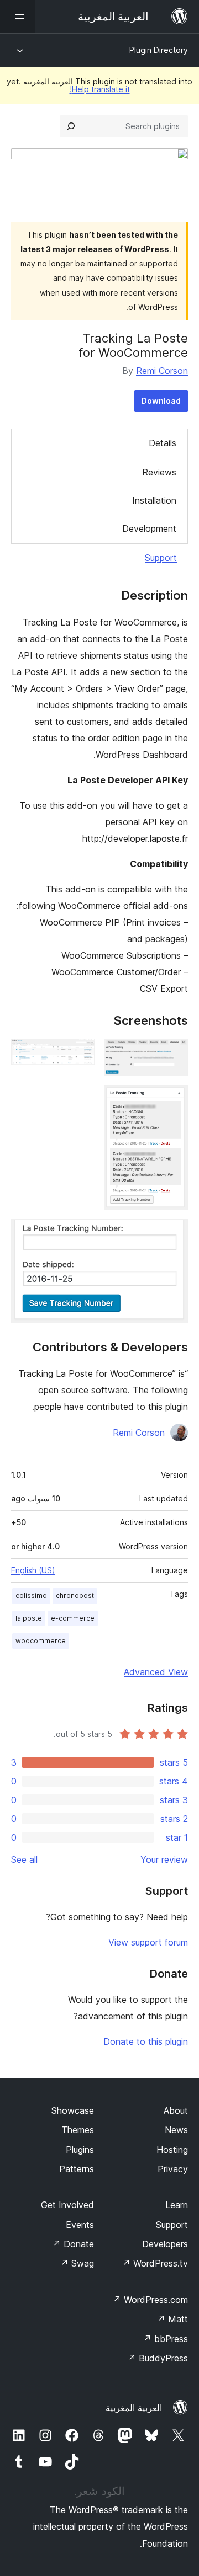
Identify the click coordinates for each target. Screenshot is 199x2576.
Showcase (73, 2110)
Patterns (77, 2169)
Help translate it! (100, 89)
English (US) (33, 1570)
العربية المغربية (134, 2408)
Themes (78, 2130)
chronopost (75, 1596)
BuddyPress (158, 2358)
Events (80, 2225)
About (176, 2110)
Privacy (173, 2169)
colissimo (31, 1596)
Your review (164, 1859)
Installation (154, 500)
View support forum (148, 1942)
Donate (73, 2244)
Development (149, 528)
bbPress (166, 2339)
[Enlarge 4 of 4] (173, 1234)
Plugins (80, 2150)
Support (161, 558)
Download (161, 401)
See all (24, 1859)
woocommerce (41, 1641)
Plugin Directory (159, 50)
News (176, 2130)
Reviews (159, 472)
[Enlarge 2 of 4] (80, 1054)
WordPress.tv (155, 2263)
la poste (29, 1618)
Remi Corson (162, 371)
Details (163, 443)
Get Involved (67, 2205)
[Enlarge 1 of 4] (173, 1054)
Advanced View (156, 1672)
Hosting (172, 2150)
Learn (177, 2205)
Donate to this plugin (146, 2041)
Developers (165, 2244)
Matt (172, 2319)
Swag (77, 2263)
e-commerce (73, 1618)
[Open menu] (18, 17)
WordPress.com (150, 2300)
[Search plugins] (71, 126)
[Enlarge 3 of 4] (173, 1100)
